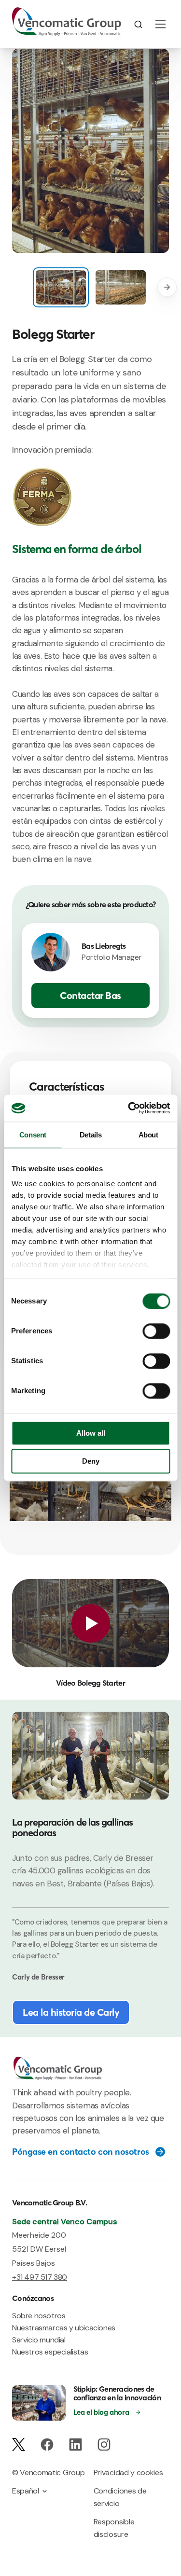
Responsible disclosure (114, 2528)
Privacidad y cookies (128, 2472)
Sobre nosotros (39, 2316)
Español (26, 2491)
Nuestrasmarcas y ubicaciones (64, 2328)
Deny (91, 1461)
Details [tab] (90, 1135)
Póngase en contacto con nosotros (81, 2152)
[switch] (156, 1331)
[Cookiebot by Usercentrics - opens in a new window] (129, 1108)
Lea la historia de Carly (71, 2012)
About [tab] (148, 1135)
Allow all (91, 1433)
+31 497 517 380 (40, 2277)
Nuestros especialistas (50, 2352)
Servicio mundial (39, 2340)
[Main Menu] (160, 24)
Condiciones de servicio (120, 2497)
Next (167, 287)
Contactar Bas (90, 995)
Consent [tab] (33, 1135)
